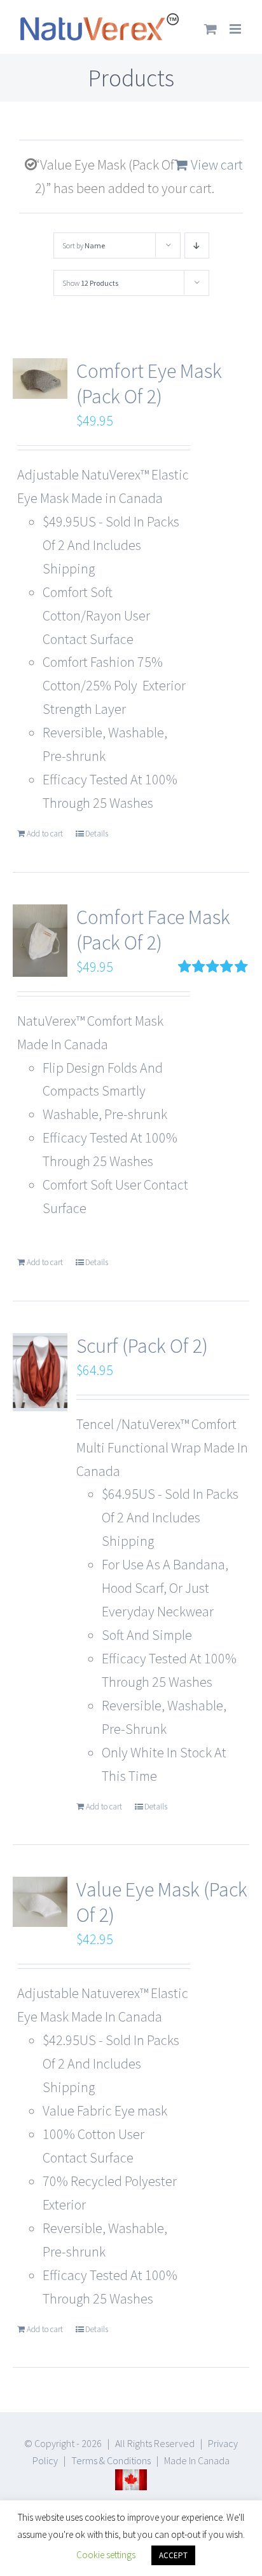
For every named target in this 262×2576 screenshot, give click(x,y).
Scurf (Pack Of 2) (142, 1346)
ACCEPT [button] (173, 2555)
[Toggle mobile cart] (210, 29)
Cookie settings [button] (106, 2555)
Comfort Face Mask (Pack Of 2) (153, 930)
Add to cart (45, 834)
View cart (217, 164)
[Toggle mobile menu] (236, 29)
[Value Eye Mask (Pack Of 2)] (40, 1902)
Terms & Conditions (111, 2460)
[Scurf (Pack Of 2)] (40, 1372)
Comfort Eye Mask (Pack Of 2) (149, 384)
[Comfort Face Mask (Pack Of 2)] (40, 941)
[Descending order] (197, 245)
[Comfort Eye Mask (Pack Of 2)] (40, 379)
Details (97, 834)
